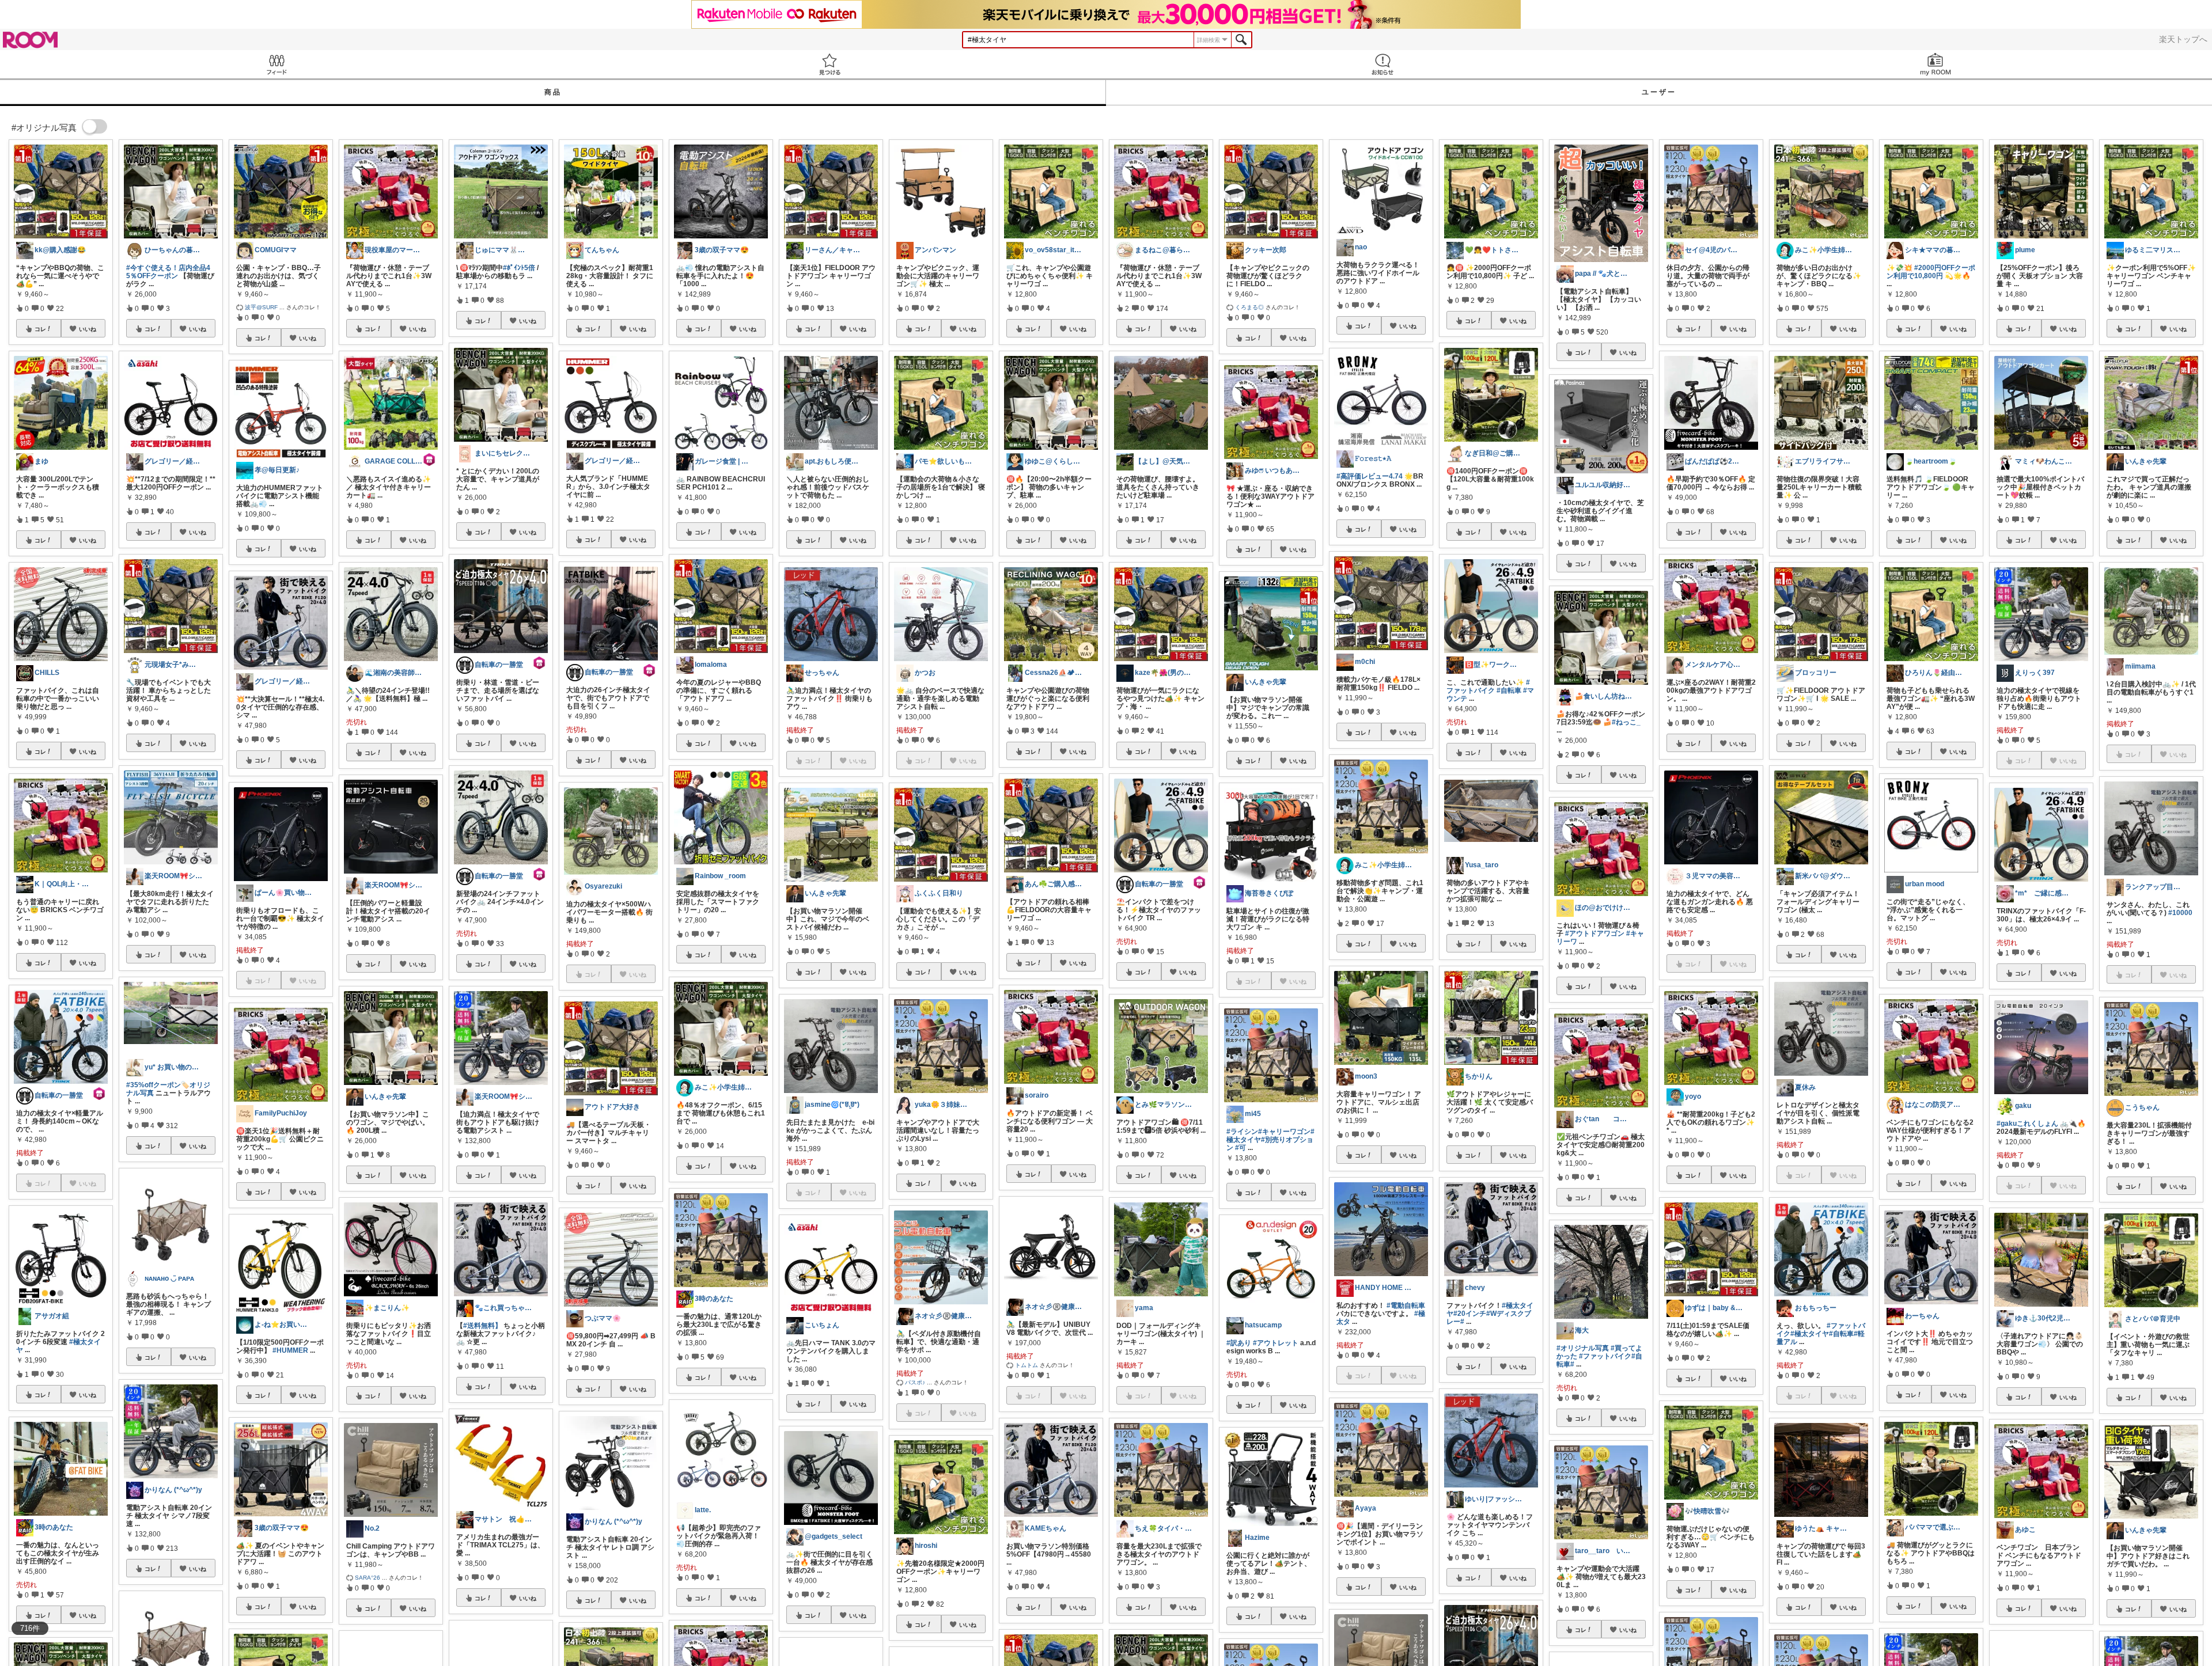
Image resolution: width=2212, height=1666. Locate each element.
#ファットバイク (1488, 686)
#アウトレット (1276, 1343)
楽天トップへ (2183, 39)
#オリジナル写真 (1583, 1348)
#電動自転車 (1406, 1306)
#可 (1241, 1148)
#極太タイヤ (1810, 1334)
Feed (276, 64)
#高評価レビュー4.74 (1370, 476)
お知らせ (1382, 64)
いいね (88, 329)
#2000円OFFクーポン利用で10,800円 (1931, 272)
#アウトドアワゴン (1595, 933)
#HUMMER (290, 1350)
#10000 (2180, 913)
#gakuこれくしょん (2027, 1124)
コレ (40, 329)
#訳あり (1239, 1343)
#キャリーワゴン (1284, 1132)
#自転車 (1509, 690)
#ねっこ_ (1626, 722)
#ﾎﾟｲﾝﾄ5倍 (519, 268)
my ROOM (1935, 64)
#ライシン (1242, 1132)
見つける (829, 64)
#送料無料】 (482, 1326)
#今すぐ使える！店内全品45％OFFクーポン (168, 272)
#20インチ (1470, 1314)
